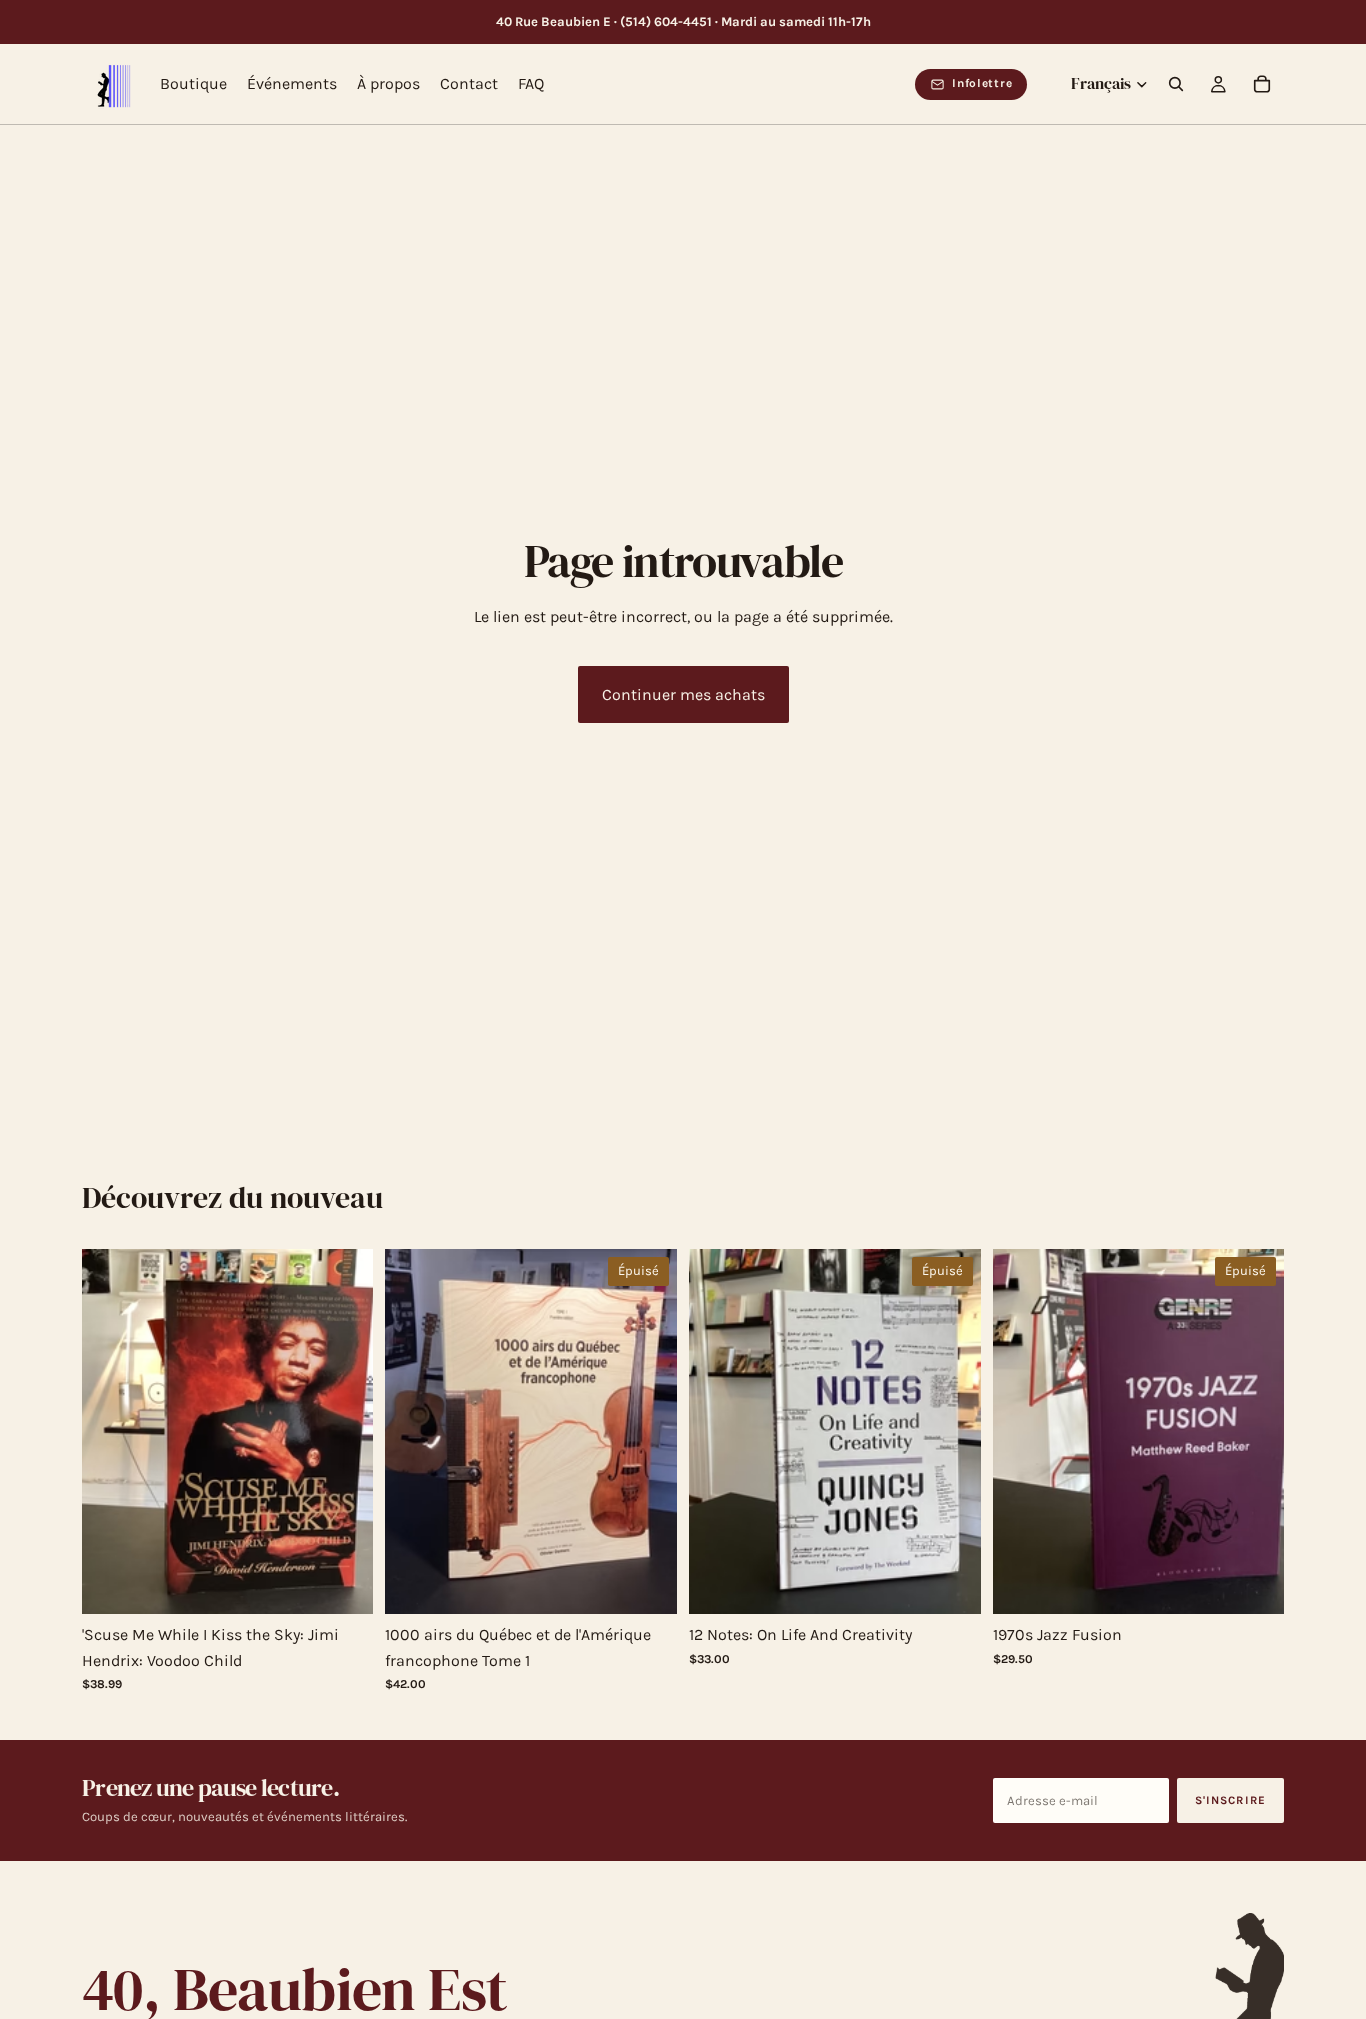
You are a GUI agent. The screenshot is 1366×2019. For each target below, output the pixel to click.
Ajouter (360, 1583)
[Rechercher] (1176, 85)
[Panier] (1262, 85)
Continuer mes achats (683, 694)
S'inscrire (1231, 1800)
